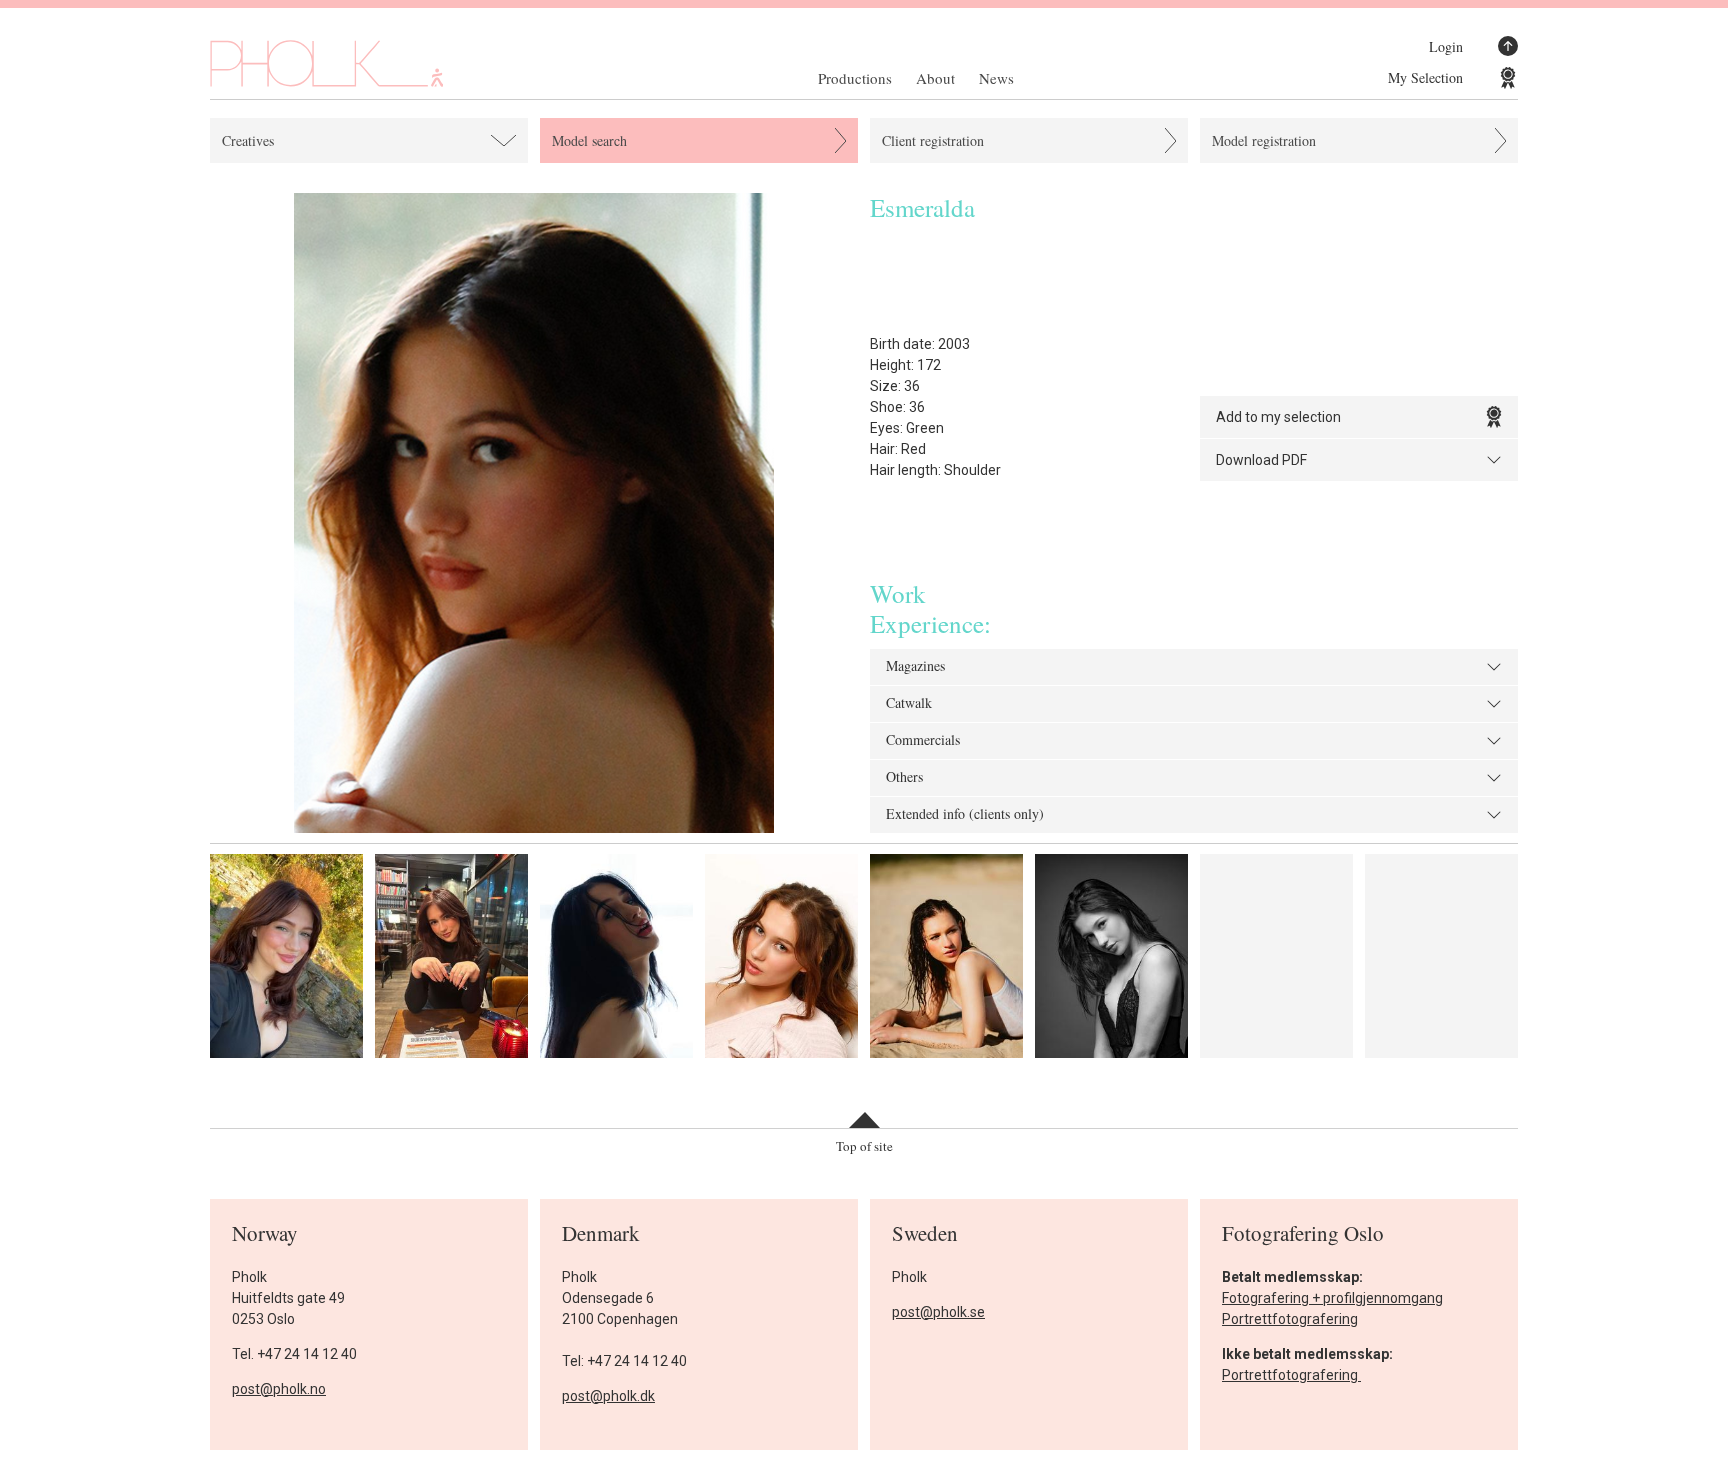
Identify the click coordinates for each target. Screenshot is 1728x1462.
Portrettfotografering (1290, 1319)
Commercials (923, 741)
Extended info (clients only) (965, 815)
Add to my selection (1278, 417)
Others (904, 778)
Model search (589, 140)
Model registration (1264, 140)
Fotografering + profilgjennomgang (1332, 1298)
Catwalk (909, 704)
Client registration (933, 140)
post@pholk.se (938, 1312)
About (935, 78)
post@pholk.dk (608, 1396)
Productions (855, 78)
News (996, 78)
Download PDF (1261, 460)
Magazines (915, 667)
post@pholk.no (279, 1389)
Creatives (248, 140)
